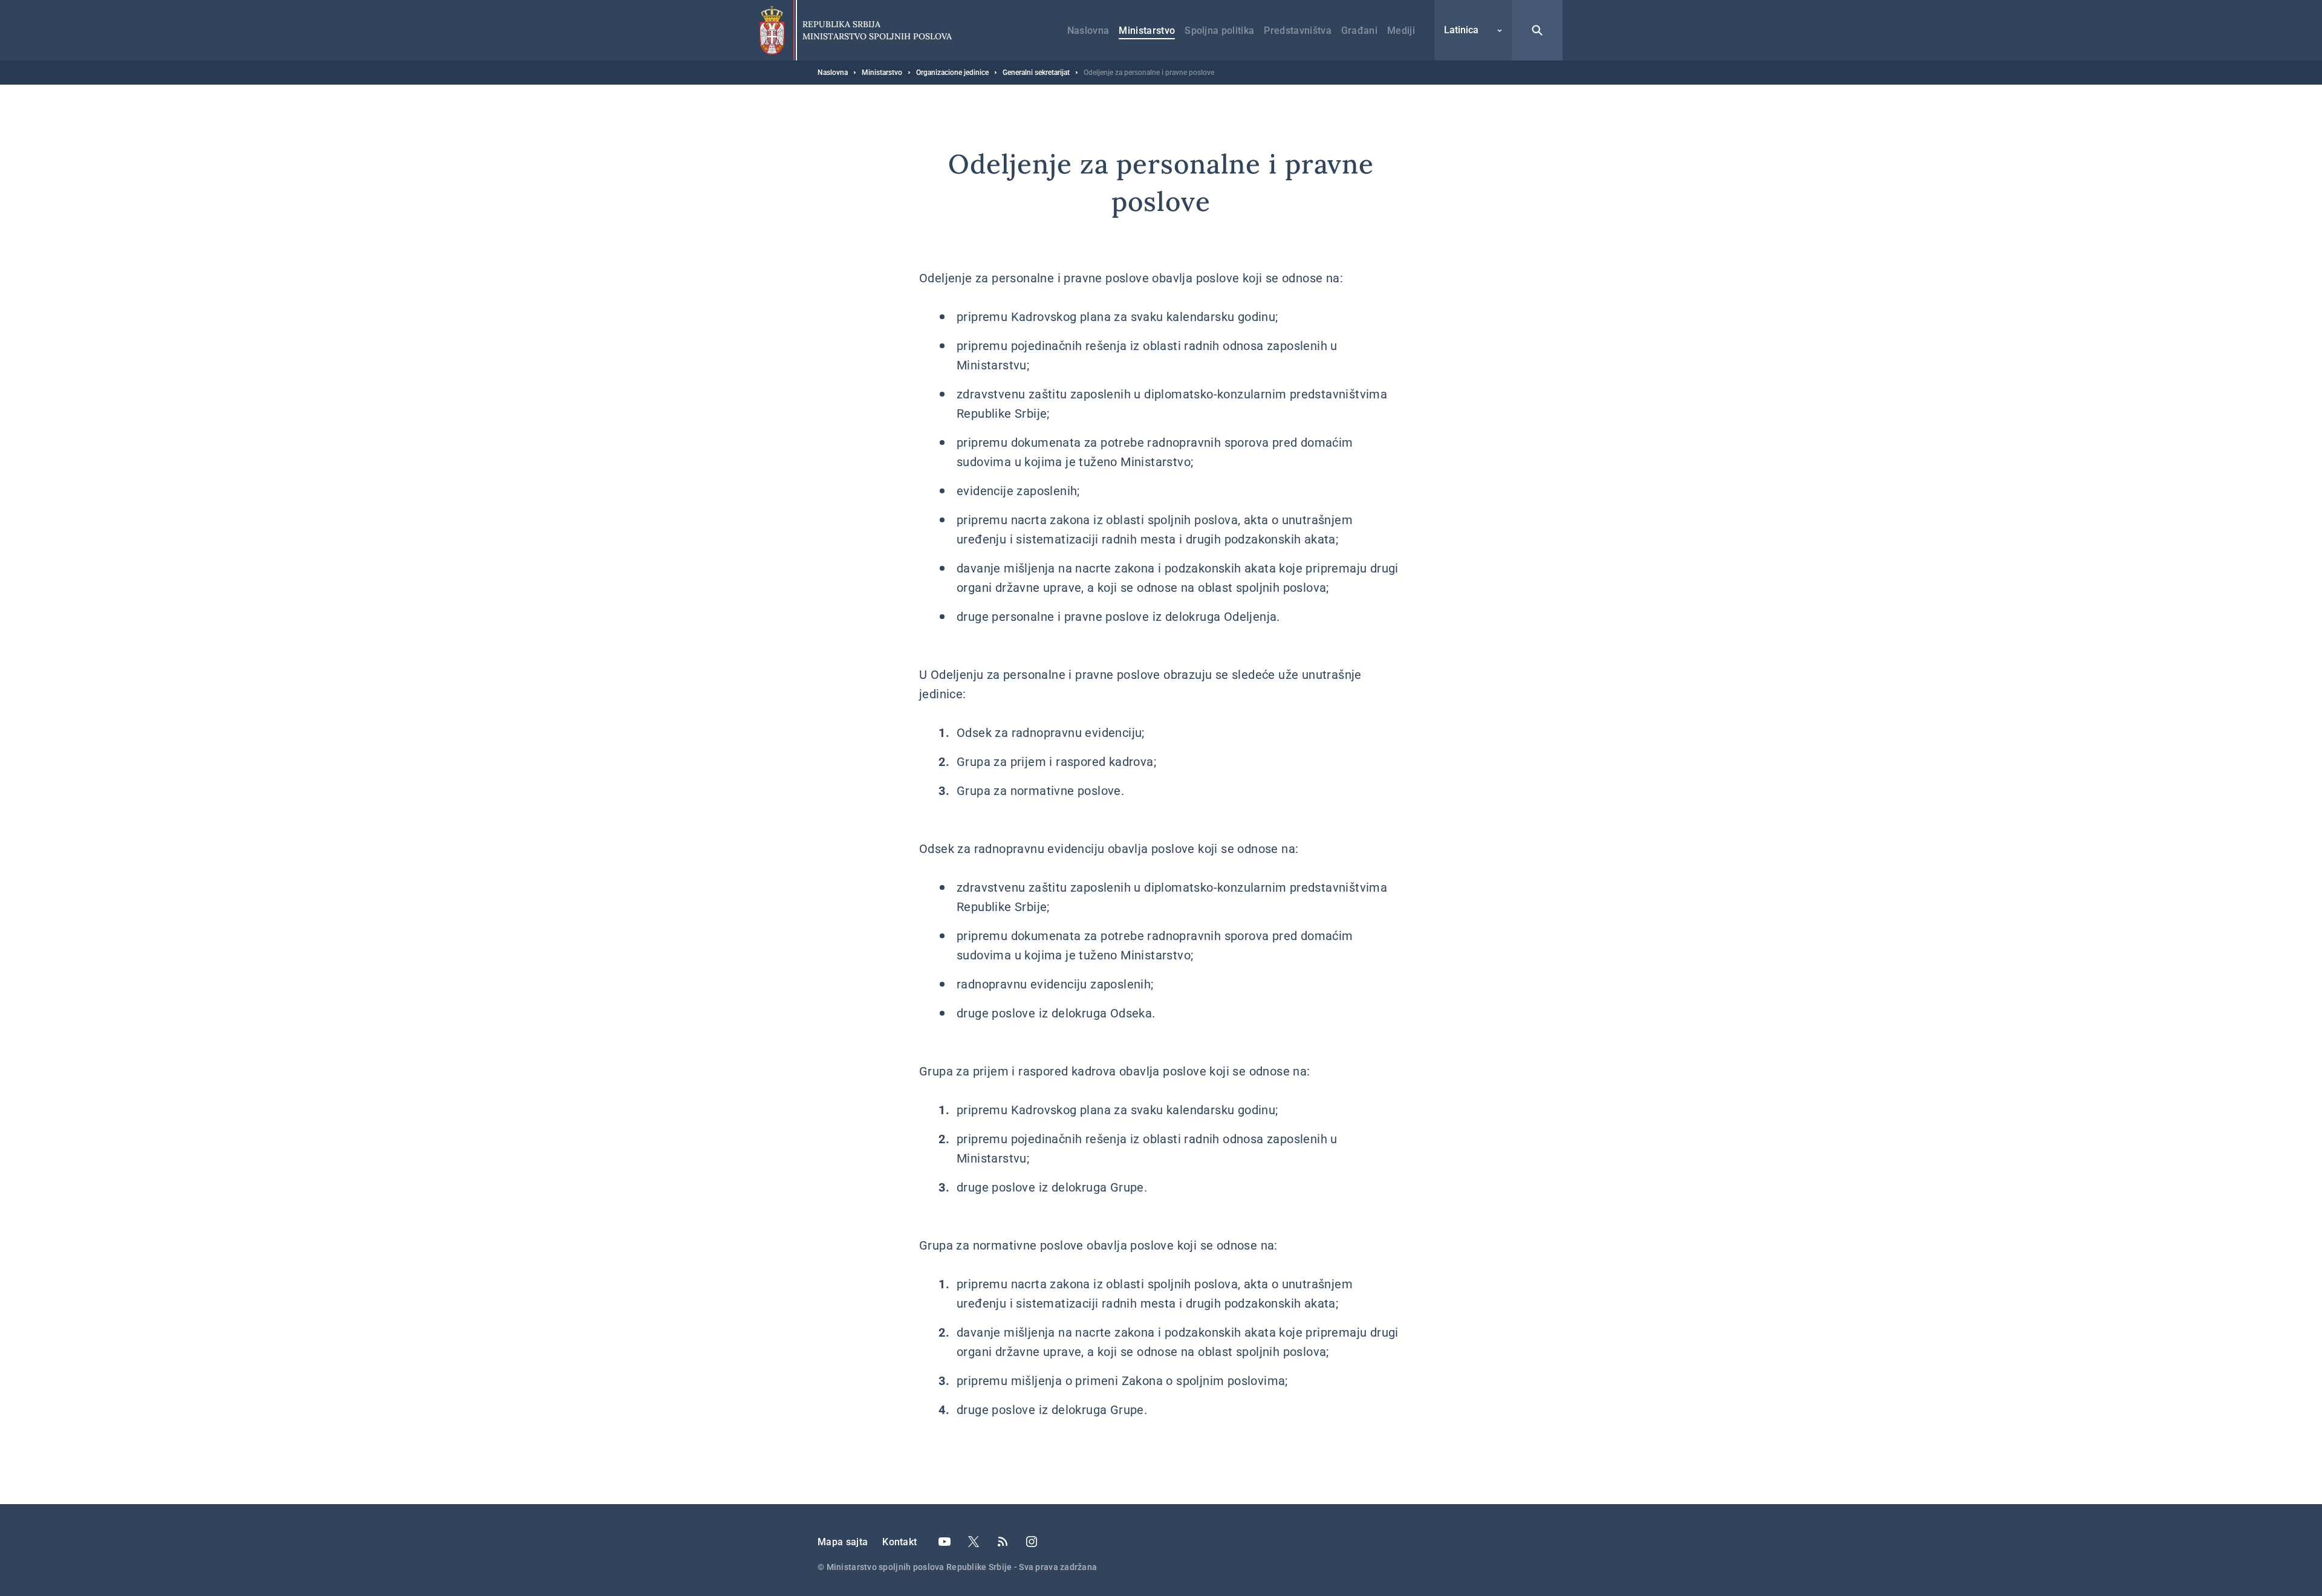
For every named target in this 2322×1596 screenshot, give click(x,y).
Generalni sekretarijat (1036, 73)
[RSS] (1003, 1542)
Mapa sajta (843, 1542)
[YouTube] (945, 1542)
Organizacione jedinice (952, 73)
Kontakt (899, 1542)
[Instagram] (1032, 1542)
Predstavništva (1297, 31)
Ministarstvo (1147, 31)
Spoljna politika (1219, 31)
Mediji (1401, 31)
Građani (1359, 31)
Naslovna (1088, 31)
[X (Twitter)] (974, 1542)
